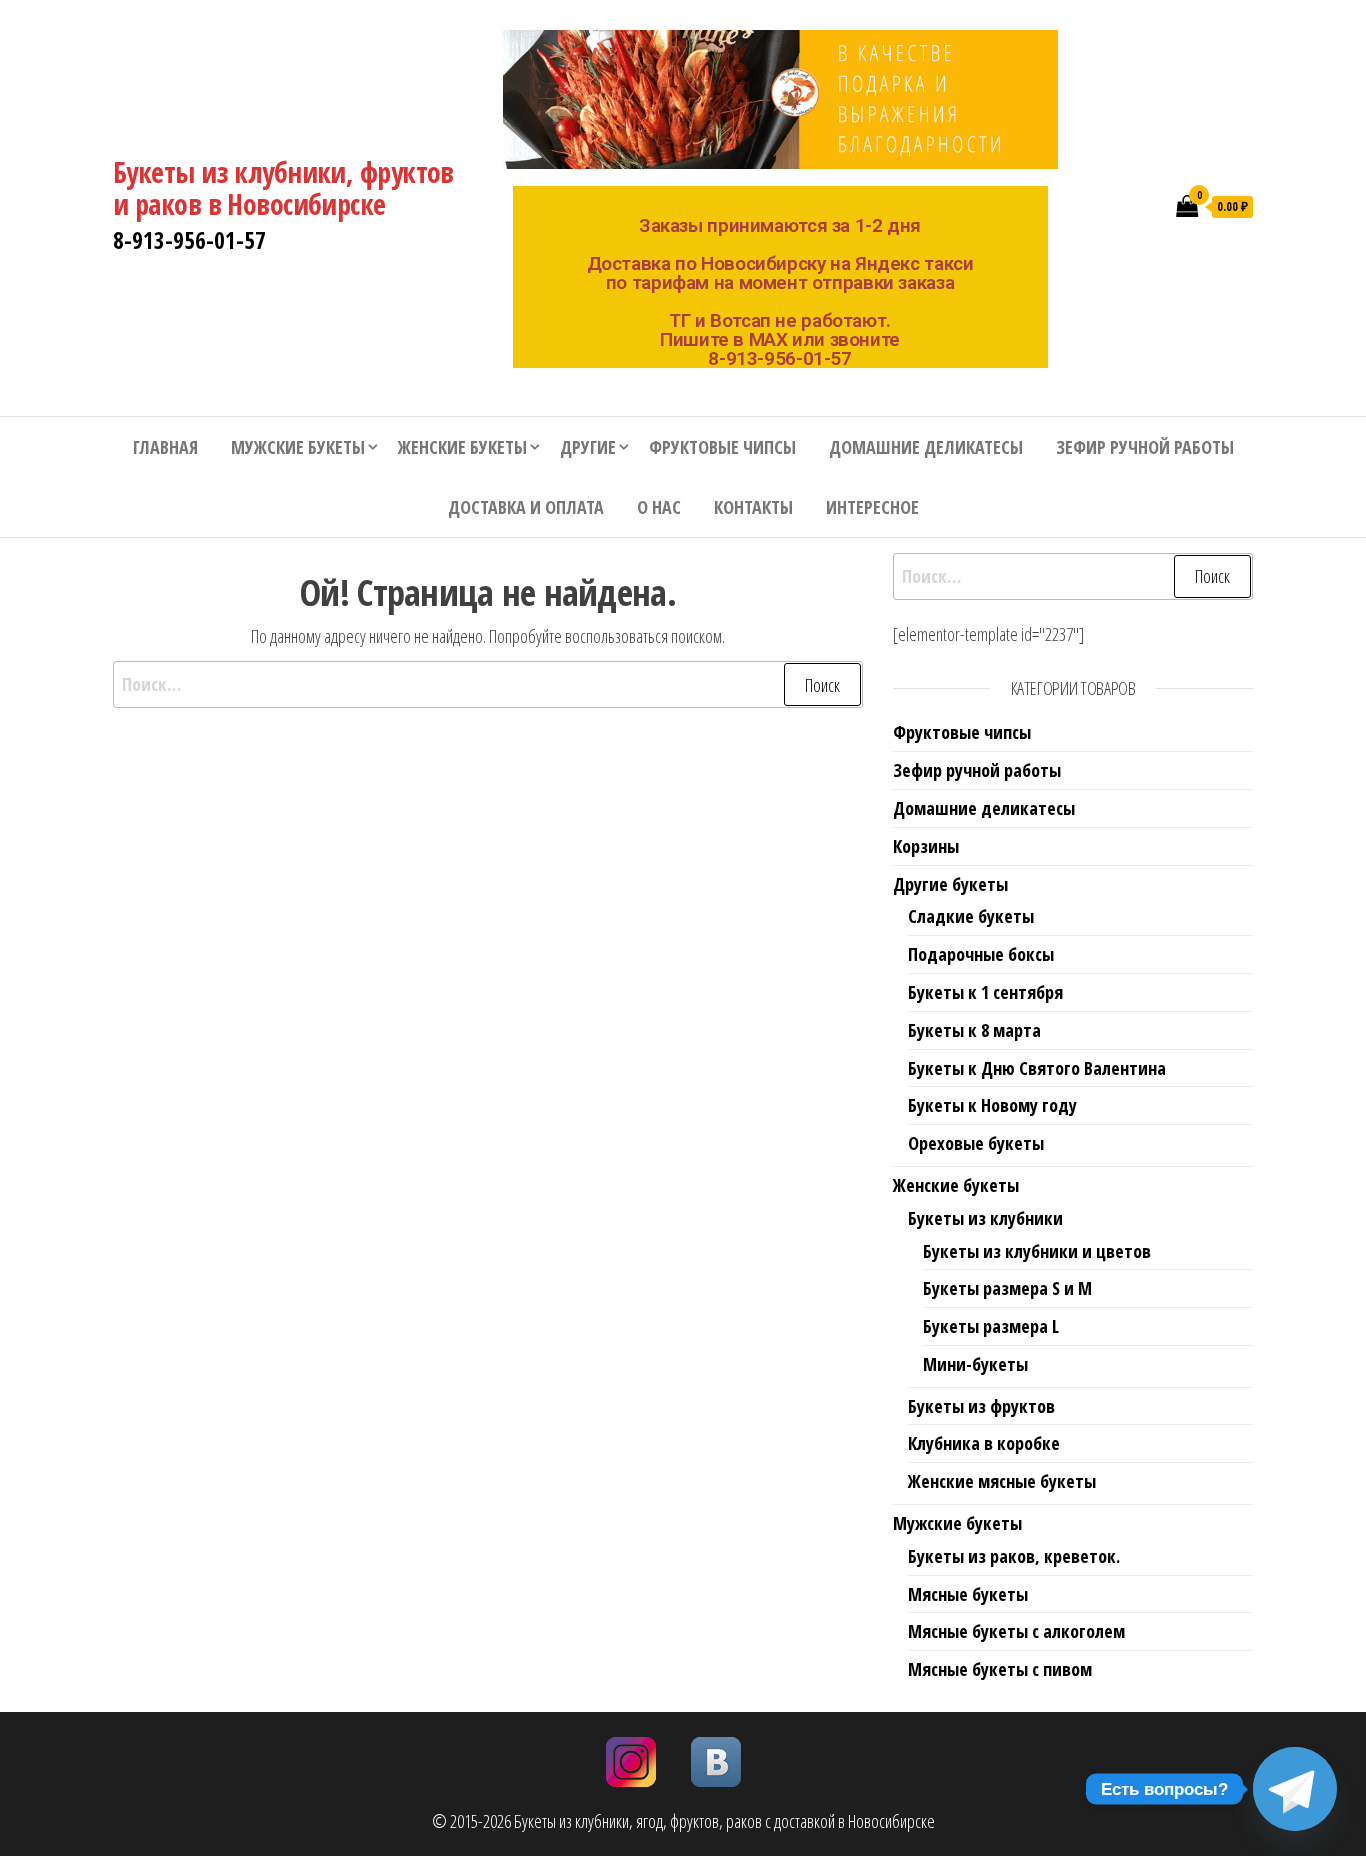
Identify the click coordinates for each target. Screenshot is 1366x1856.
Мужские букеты (298, 447)
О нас (659, 507)
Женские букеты (462, 447)
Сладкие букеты (971, 916)
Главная (165, 447)
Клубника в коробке (984, 1443)
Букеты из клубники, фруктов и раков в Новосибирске (283, 188)
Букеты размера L (991, 1326)
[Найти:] (488, 684)
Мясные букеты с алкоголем (1016, 1631)
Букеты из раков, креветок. (1014, 1556)
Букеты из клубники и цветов (1037, 1251)
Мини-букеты (975, 1364)
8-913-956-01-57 (189, 240)
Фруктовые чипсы (722, 447)
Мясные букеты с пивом (1000, 1669)
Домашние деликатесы (926, 447)
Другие (588, 447)
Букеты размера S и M (1007, 1288)
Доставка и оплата (526, 507)
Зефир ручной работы (1145, 447)
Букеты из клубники (985, 1218)
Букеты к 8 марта (974, 1030)
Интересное (872, 507)
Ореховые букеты (976, 1143)
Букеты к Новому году (992, 1105)
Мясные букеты (968, 1594)
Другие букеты (950, 884)
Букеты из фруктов (981, 1406)
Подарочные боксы (981, 954)
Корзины (926, 846)
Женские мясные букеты (1002, 1481)
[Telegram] (1295, 1789)
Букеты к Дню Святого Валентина (1037, 1068)
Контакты (753, 507)
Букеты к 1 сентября (985, 992)
